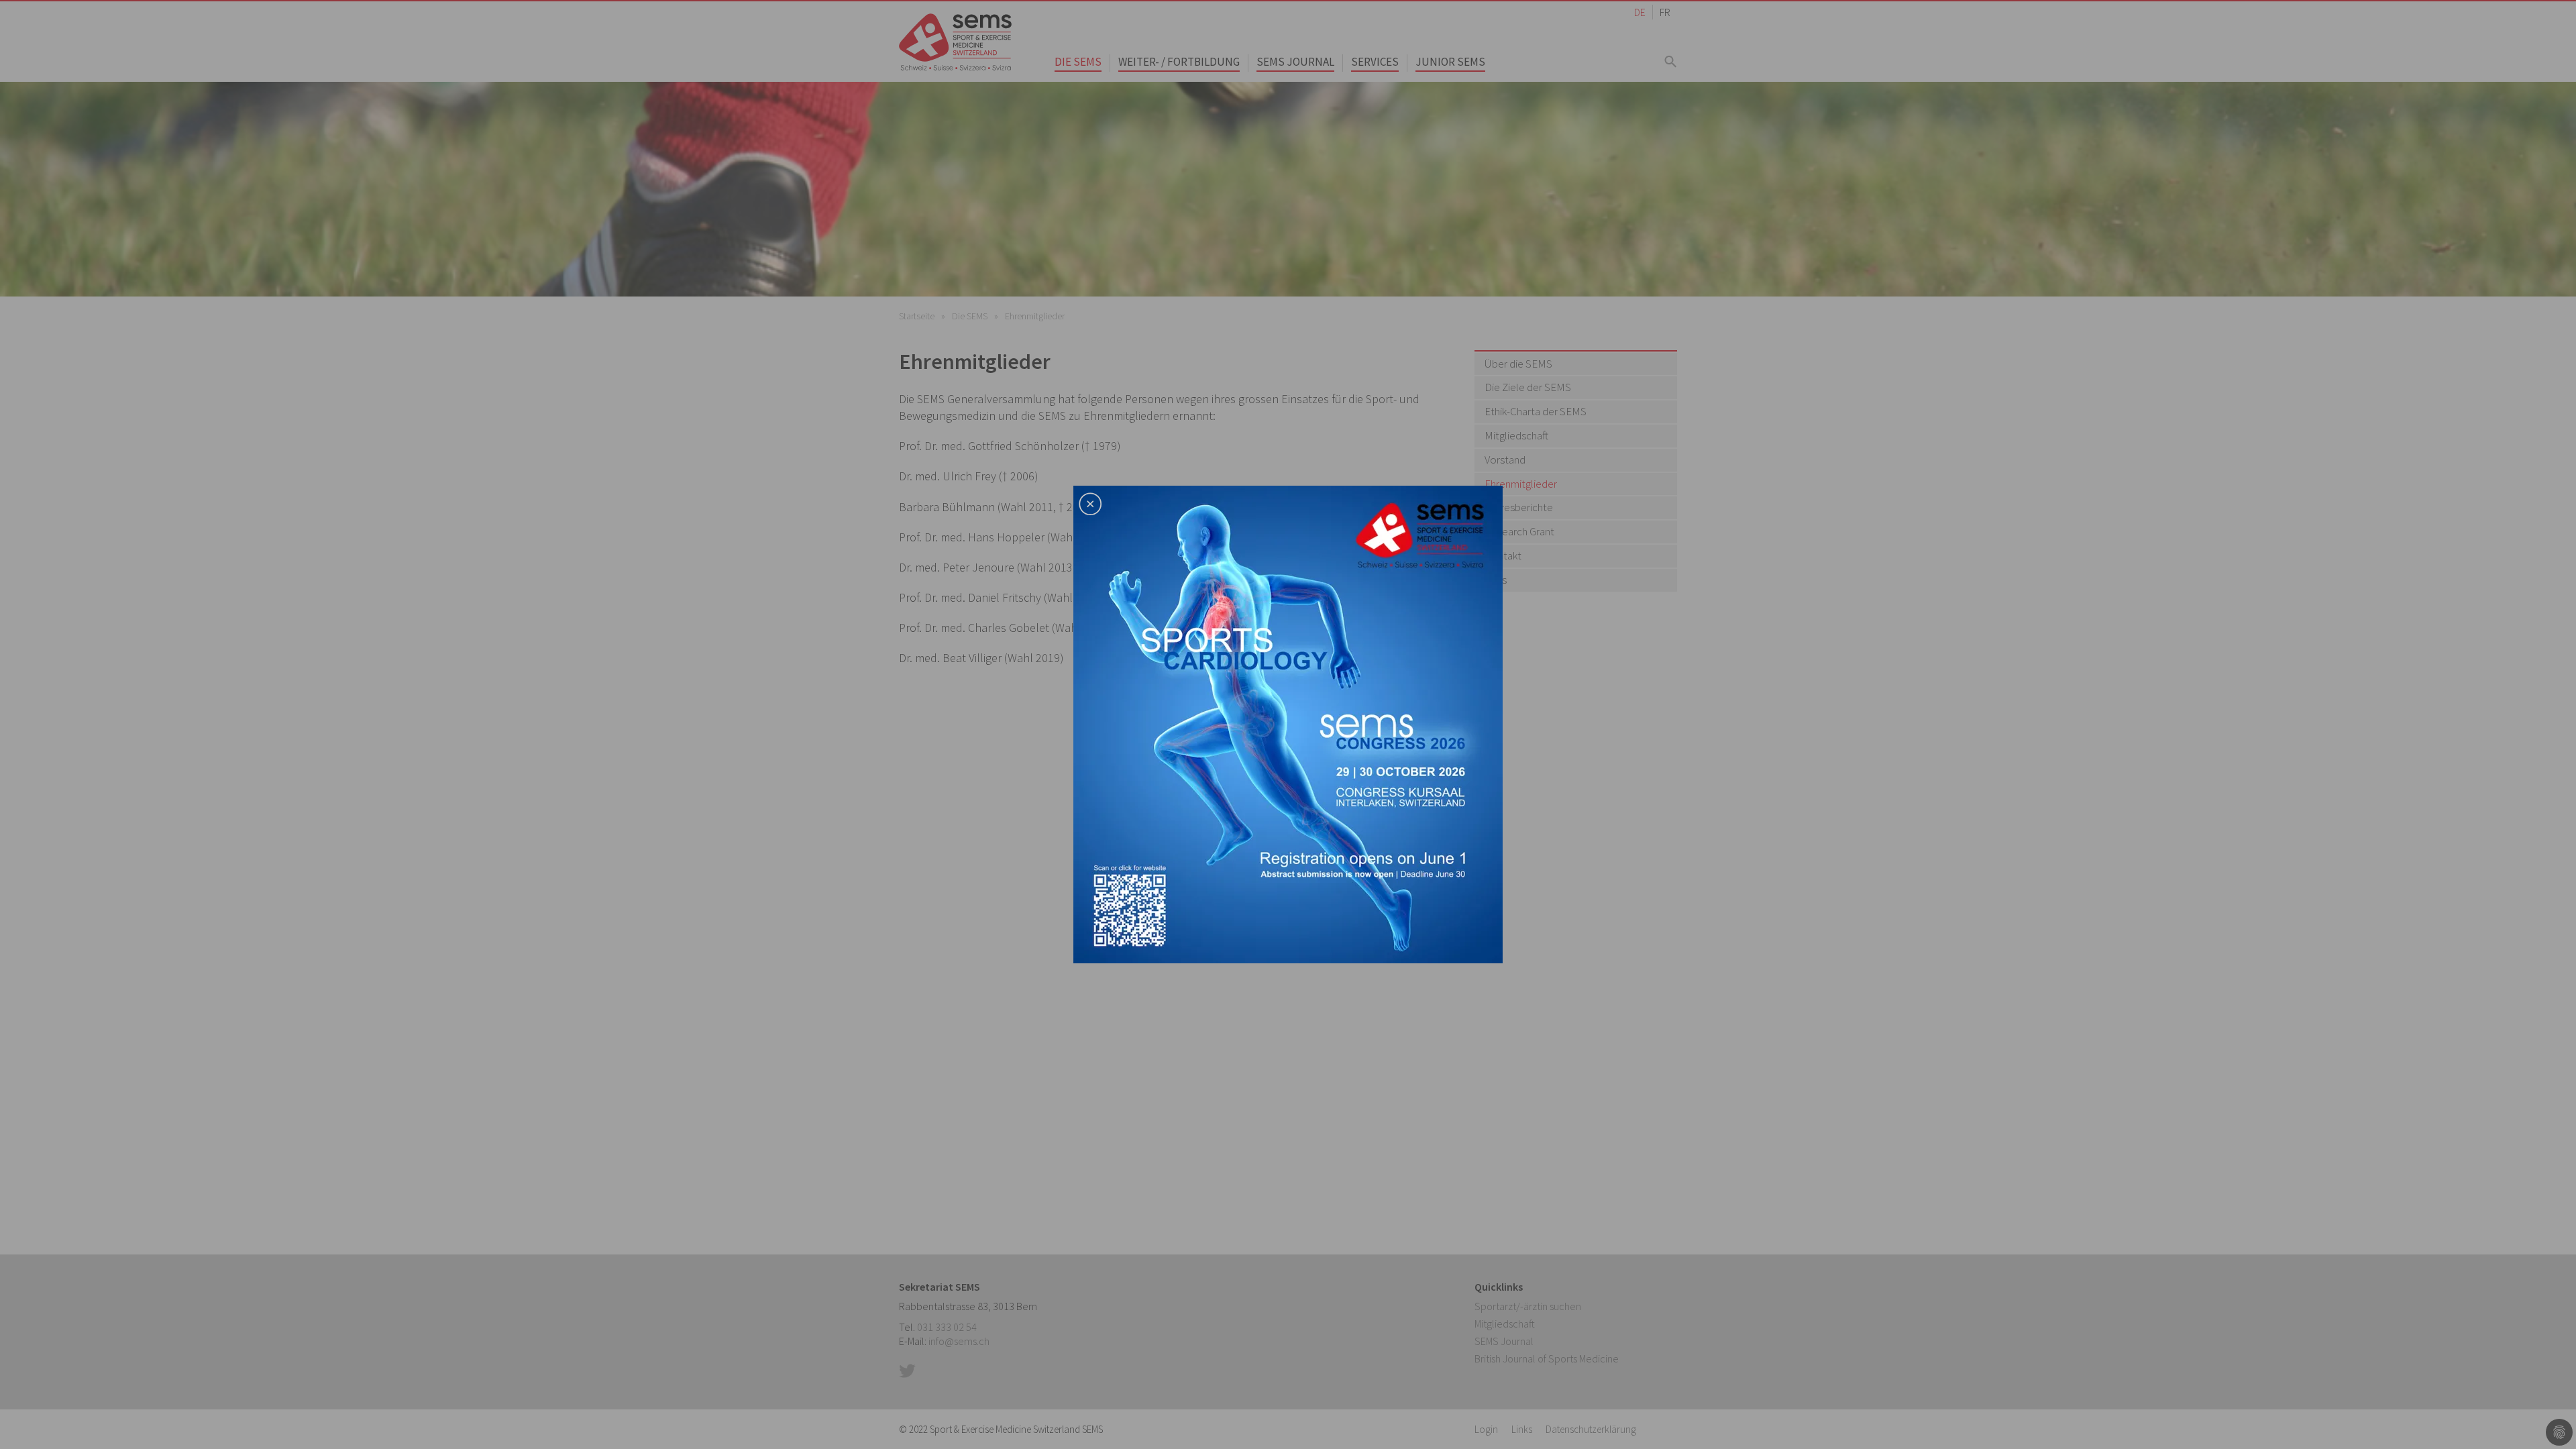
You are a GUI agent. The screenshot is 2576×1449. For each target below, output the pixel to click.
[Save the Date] (1288, 723)
